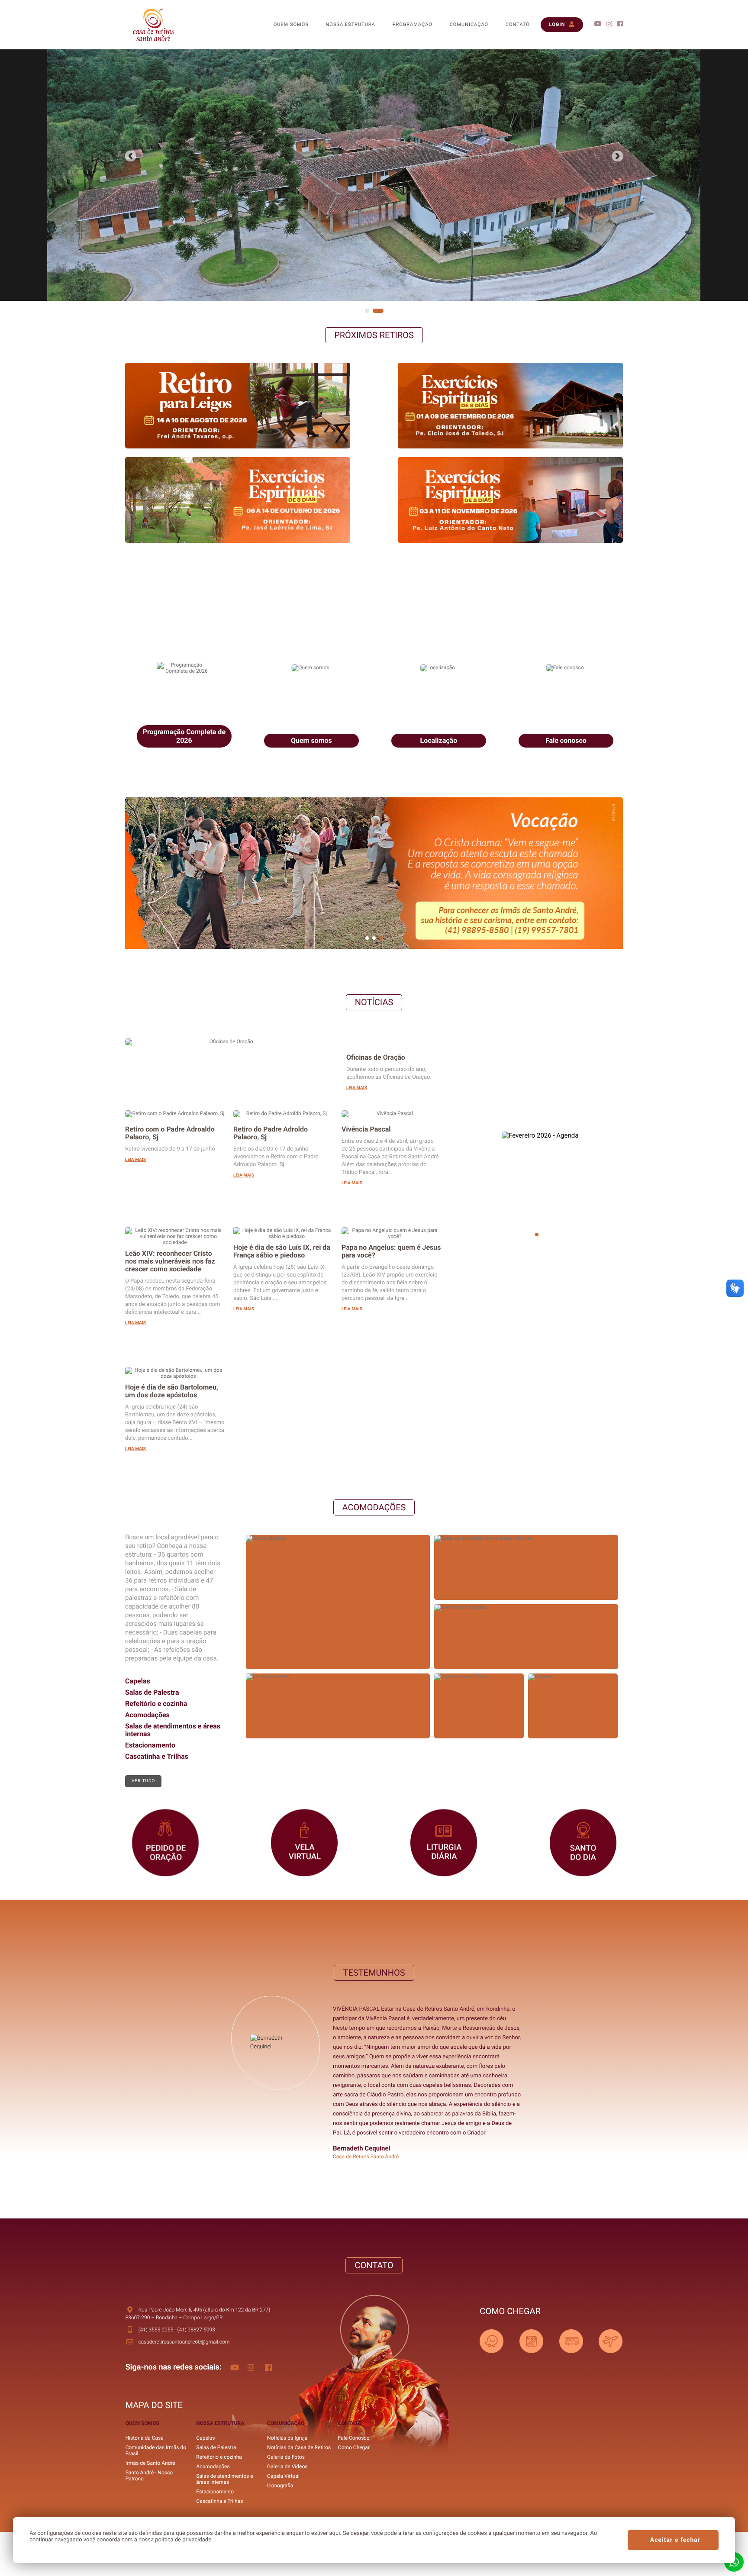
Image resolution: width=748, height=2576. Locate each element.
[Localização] (438, 599)
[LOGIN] (562, 4)
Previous (617, 156)
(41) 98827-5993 (196, 2330)
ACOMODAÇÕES (374, 1507)
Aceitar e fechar (675, 2540)
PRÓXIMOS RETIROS (374, 335)
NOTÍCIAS (374, 1002)
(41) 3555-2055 (156, 2330)
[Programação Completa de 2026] (183, 599)
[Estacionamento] (338, 1678)
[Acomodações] (338, 1539)
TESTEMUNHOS (374, 1973)
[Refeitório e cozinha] (526, 1609)
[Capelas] (573, 1678)
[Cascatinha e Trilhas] (479, 1678)
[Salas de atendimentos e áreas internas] (526, 1539)
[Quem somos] (310, 599)
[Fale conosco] (565, 599)
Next (131, 156)
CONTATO (374, 2265)
